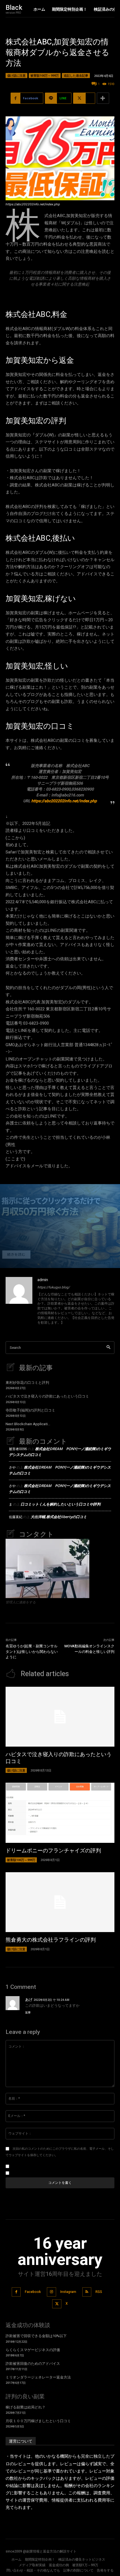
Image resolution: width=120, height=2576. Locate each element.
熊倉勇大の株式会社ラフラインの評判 (51, 1940)
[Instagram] (51, 2292)
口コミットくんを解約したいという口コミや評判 (61, 1504)
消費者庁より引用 (60, 297)
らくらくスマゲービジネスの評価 (33, 2350)
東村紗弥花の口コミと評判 (27, 1383)
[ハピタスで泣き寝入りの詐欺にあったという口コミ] (60, 1717)
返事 (28, 2012)
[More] (103, 98)
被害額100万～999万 (45, 75)
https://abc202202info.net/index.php (64, 801)
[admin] (19, 1302)
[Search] (108, 1348)
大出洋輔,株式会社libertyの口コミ (59, 1517)
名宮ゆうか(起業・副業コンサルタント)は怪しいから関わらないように (32, 1652)
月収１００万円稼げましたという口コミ (38, 2421)
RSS (99, 2292)
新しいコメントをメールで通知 (37, 2166)
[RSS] (87, 2292)
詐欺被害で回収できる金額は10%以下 (36, 2336)
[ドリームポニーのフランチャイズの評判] (60, 1813)
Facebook (33, 2292)
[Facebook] (16, 2292)
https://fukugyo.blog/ (54, 1287)
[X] (57, 2304)
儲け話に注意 (16, 75)
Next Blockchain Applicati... (28, 1424)
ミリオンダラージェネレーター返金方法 (38, 2377)
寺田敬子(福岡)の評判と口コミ (30, 1410)
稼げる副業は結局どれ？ (26, 2407)
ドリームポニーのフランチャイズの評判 (53, 1851)
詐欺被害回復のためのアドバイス (33, 2364)
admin (43, 1280)
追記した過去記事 (76, 75)
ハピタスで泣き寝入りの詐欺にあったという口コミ (47, 1396)
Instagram (68, 2292)
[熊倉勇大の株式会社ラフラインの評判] (60, 1902)
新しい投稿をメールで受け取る (37, 2173)
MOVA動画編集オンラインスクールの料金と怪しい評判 (89, 1649)
